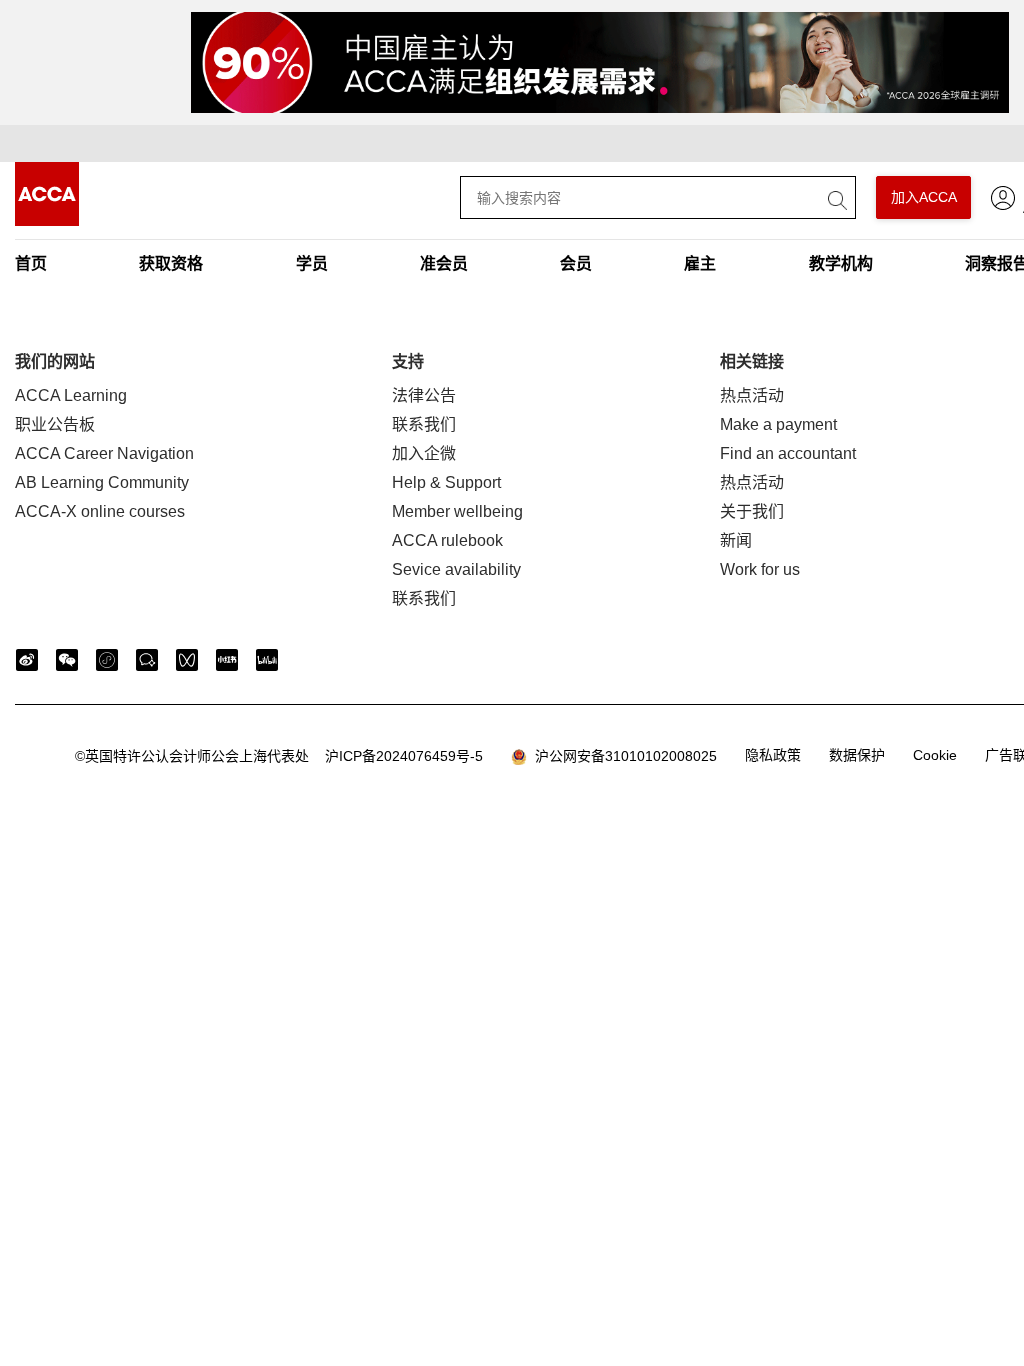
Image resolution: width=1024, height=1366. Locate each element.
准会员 (444, 263)
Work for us (760, 569)
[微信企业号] (147, 660)
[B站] (267, 660)
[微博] (27, 660)
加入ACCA (924, 197)
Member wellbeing (457, 511)
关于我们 (752, 511)
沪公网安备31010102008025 (622, 756)
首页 (31, 263)
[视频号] (187, 660)
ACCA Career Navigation (104, 453)
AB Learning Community (102, 482)
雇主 (700, 263)
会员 (576, 263)
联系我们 (424, 424)
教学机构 (841, 263)
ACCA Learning (71, 395)
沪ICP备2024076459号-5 (279, 756)
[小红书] (227, 660)
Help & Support (446, 482)
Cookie (935, 755)
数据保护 (857, 755)
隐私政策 (773, 755)
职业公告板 (55, 424)
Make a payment (778, 424)
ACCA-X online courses (100, 511)
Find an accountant (788, 453)
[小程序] (107, 660)
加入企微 (424, 453)
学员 (312, 263)
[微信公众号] (67, 660)
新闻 (736, 540)
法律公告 (424, 395)
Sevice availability (456, 569)
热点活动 (752, 395)
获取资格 (171, 263)
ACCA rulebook (447, 540)
